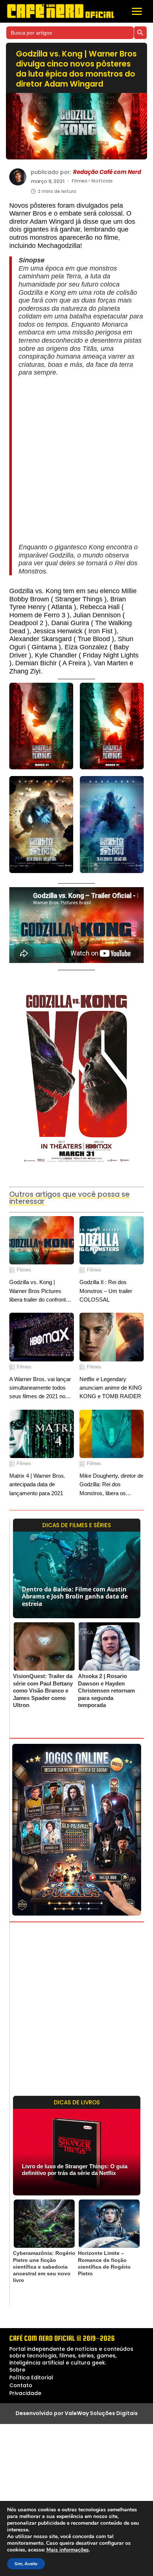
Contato (21, 2385)
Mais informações (68, 2550)
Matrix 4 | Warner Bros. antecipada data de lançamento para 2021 (37, 1484)
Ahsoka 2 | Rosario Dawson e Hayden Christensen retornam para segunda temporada (106, 1691)
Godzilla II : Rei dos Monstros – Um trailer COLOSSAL (106, 1291)
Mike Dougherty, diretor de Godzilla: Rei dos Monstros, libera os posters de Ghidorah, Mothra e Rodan (111, 1485)
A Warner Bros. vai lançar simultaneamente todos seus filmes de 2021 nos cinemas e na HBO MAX (40, 1388)
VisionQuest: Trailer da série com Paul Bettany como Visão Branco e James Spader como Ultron (43, 1691)
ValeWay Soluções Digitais (101, 2413)
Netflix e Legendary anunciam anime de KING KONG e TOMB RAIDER (111, 1388)
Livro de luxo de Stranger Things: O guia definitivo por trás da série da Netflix (75, 2170)
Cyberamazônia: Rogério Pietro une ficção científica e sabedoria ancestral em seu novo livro (44, 2267)
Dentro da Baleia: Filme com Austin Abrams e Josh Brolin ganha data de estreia (75, 1596)
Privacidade (25, 2393)
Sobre (17, 2370)
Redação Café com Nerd (107, 172)
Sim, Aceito (26, 2564)
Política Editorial (31, 2378)
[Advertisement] (76, 460)
